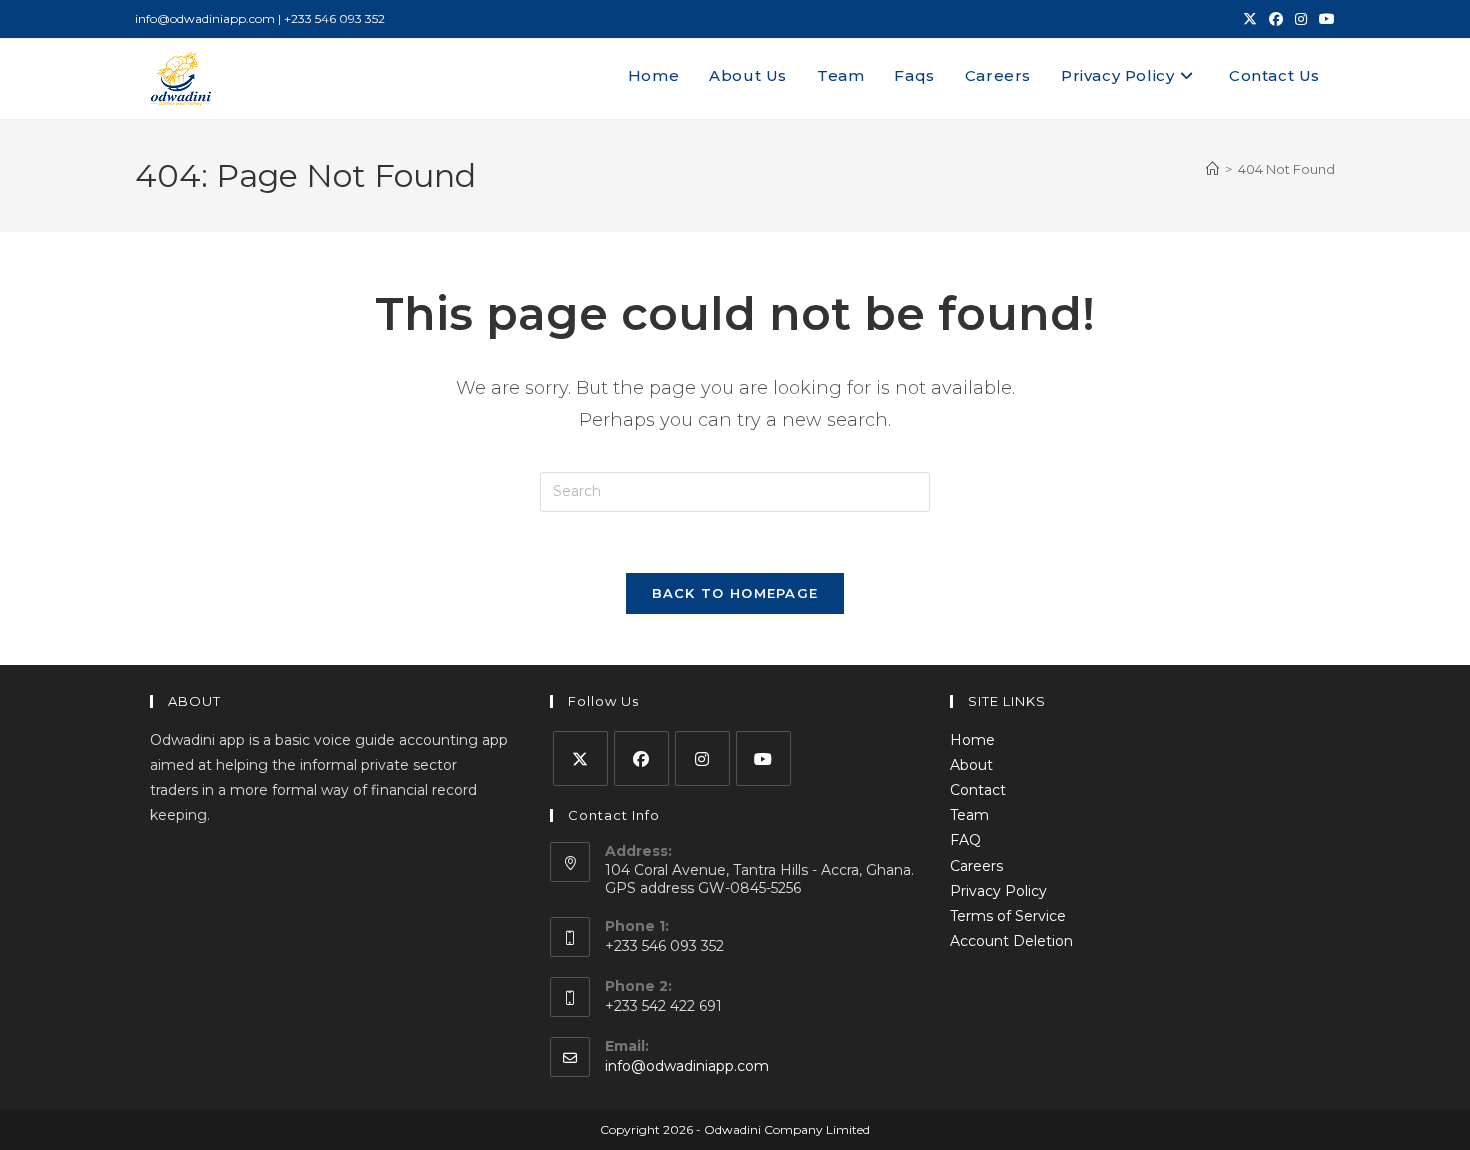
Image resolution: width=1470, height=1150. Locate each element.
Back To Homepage (735, 593)
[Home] (1212, 169)
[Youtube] (763, 758)
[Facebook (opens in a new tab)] (1276, 19)
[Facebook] (641, 758)
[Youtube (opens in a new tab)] (1324, 19)
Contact (978, 790)
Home (972, 740)
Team (969, 815)
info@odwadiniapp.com (687, 1066)
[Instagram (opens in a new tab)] (1301, 19)
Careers (976, 866)
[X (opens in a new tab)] (1250, 19)
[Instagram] (702, 758)
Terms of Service (1008, 916)
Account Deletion (1011, 941)
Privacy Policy (998, 891)
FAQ (965, 840)
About (971, 765)
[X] (580, 758)
